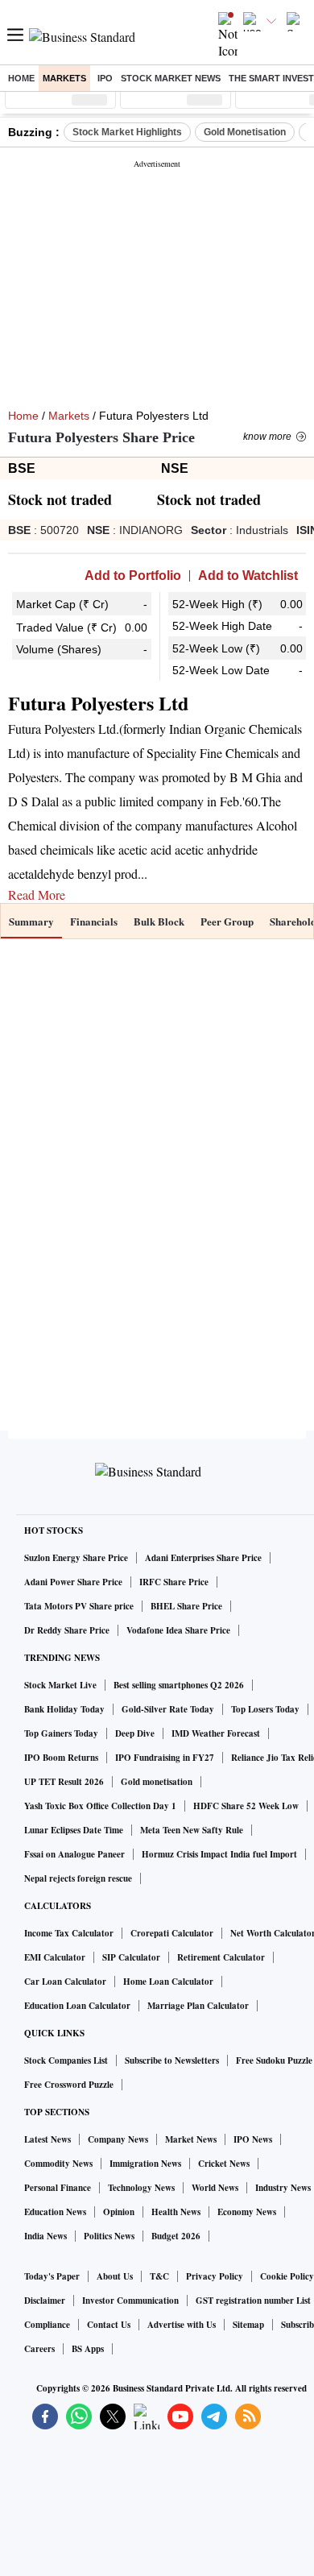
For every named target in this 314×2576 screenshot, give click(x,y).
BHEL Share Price (186, 1606)
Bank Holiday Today (64, 1709)
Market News (191, 2139)
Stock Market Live (60, 1685)
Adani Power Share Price (73, 1582)
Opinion (119, 2212)
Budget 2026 (176, 2236)
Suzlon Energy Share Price (76, 1558)
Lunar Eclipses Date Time (74, 1830)
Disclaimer (45, 2301)
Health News (176, 2212)
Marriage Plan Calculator (198, 2006)
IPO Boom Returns (61, 1758)
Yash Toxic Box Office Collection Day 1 (100, 1806)
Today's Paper (52, 2276)
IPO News (253, 2139)
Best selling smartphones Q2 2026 (179, 1685)
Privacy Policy (215, 2276)
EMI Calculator (55, 1957)
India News (45, 2236)
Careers (39, 2349)
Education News (55, 2212)
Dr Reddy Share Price (67, 1630)
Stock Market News (171, 78)
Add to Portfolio (133, 576)
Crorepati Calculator (172, 1933)
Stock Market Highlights (127, 132)
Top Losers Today (265, 1709)
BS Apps (88, 2349)
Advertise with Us (182, 2325)
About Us (115, 2276)
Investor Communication (130, 2301)
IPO (105, 78)
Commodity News (58, 2164)
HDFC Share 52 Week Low (246, 1806)
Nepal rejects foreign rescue (78, 1878)
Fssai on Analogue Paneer (74, 1854)
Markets (64, 78)
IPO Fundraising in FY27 (165, 1758)
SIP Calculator (131, 1957)
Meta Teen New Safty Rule (192, 1830)
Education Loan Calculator (77, 2006)
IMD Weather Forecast (216, 1733)
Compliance (47, 2325)
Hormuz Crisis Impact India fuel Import (219, 1854)
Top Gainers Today (61, 1733)
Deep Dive (135, 1733)
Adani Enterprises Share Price (203, 1558)
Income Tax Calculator (69, 1933)
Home (21, 78)
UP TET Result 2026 (64, 1782)
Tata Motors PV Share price (79, 1606)
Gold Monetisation (245, 132)
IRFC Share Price (174, 1582)
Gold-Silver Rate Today (168, 1709)
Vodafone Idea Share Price (178, 1630)
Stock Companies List (66, 2060)
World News (215, 2188)
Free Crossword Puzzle (69, 2085)
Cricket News (224, 2164)
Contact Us (109, 2325)
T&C (159, 2276)
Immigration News (145, 2164)
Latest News (48, 2139)
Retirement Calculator (221, 1957)
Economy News (247, 2212)
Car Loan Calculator (65, 1982)
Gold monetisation (157, 1782)
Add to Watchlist (248, 576)
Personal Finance (58, 2188)
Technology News (141, 2188)
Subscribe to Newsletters (172, 2060)
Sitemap (248, 2325)
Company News (118, 2139)
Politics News (109, 2236)
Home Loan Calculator (168, 1982)
